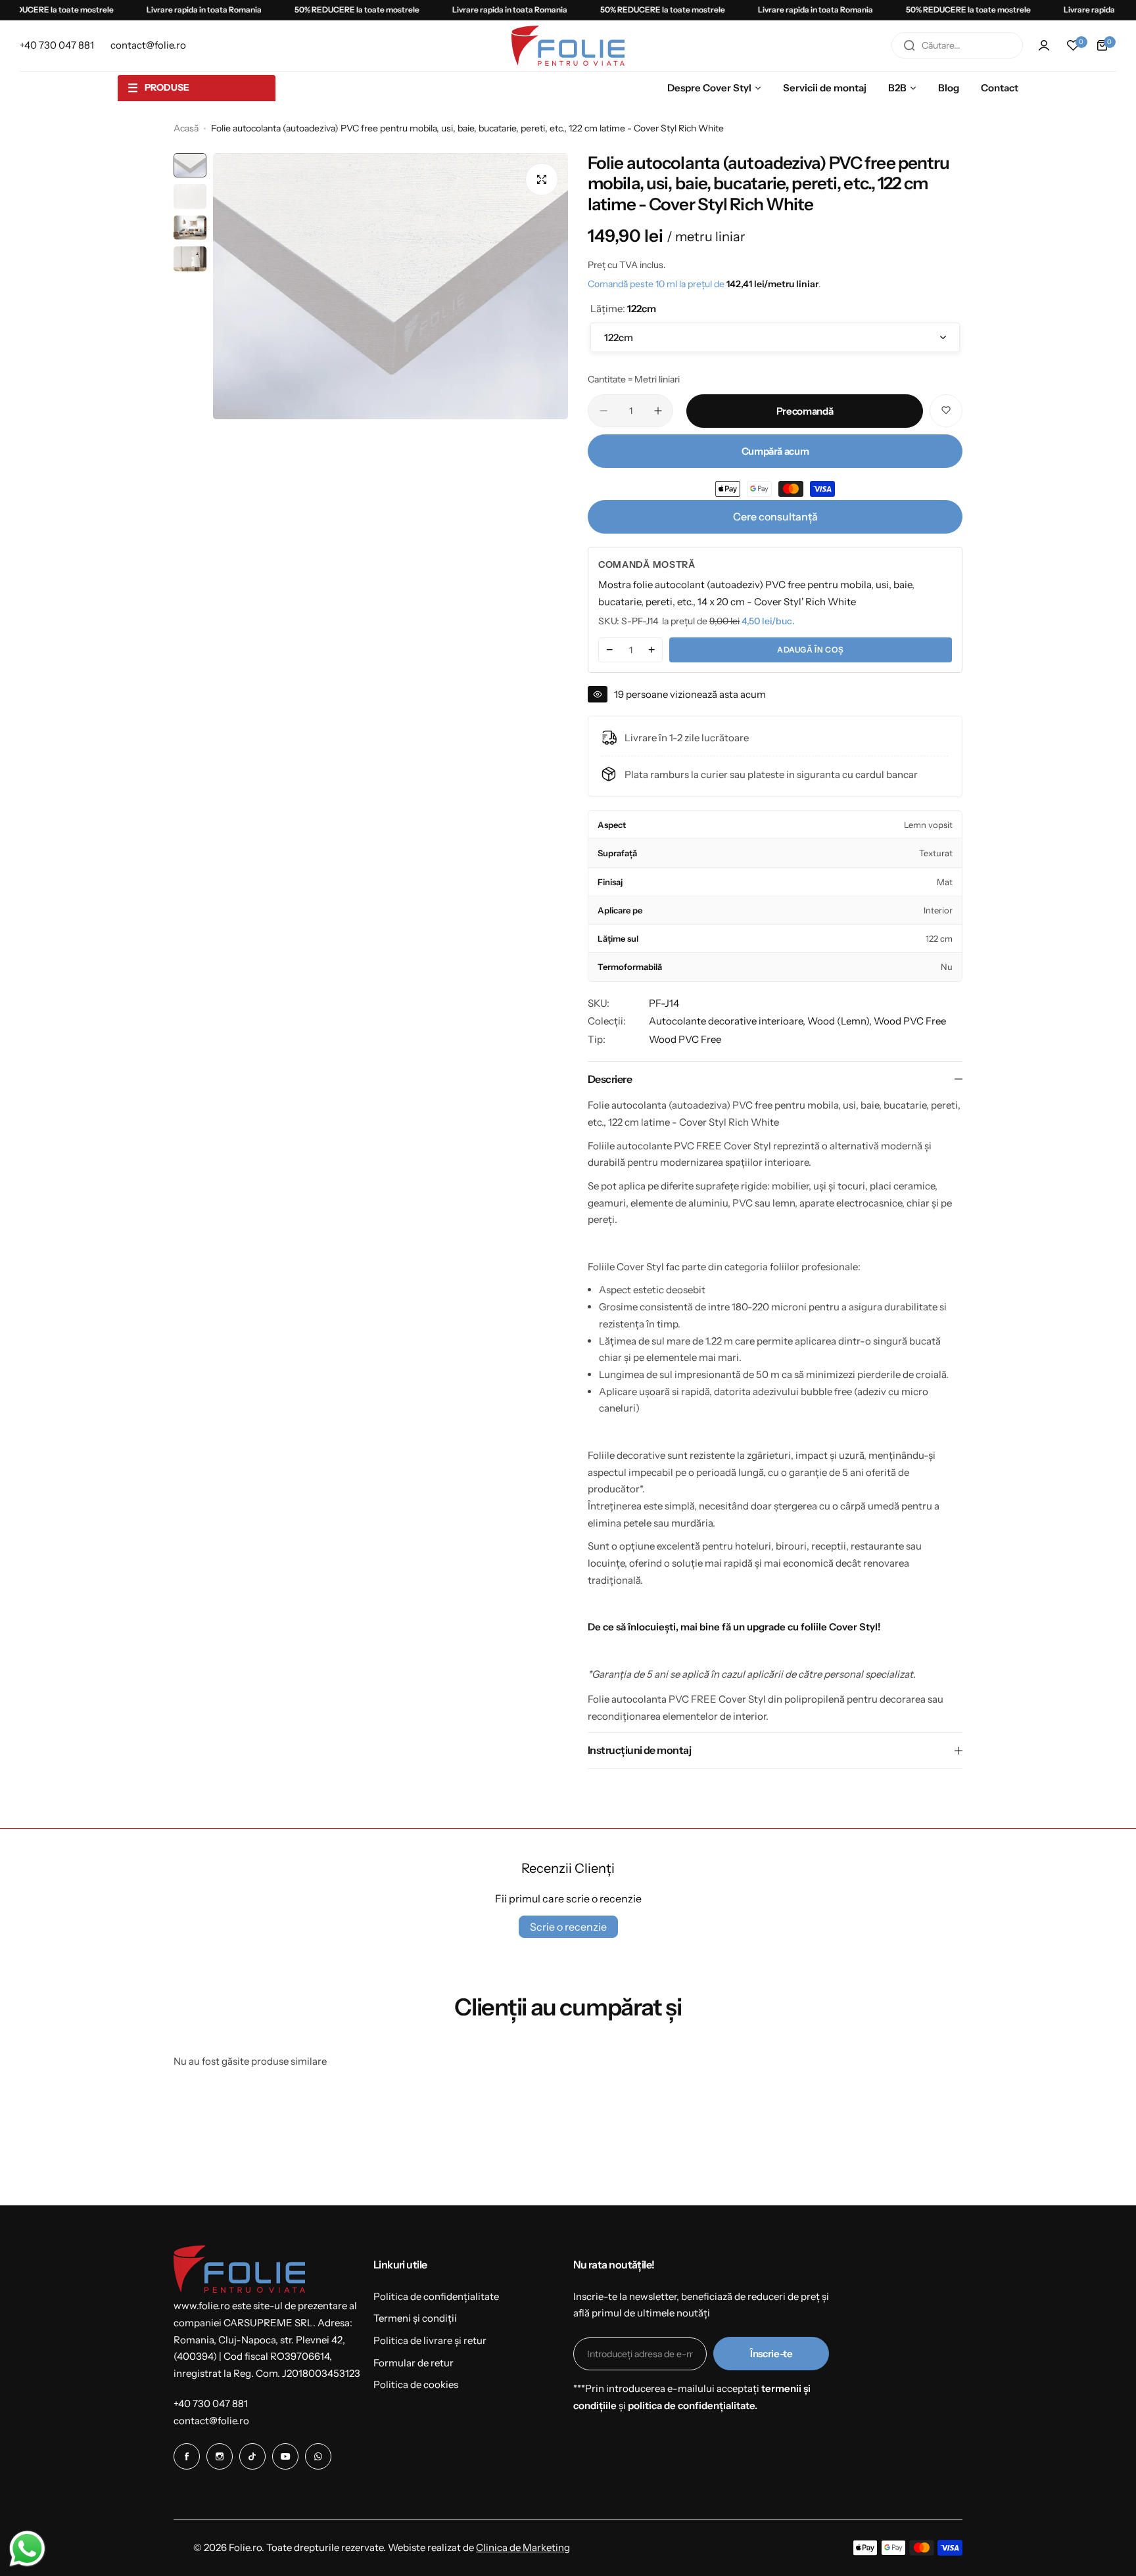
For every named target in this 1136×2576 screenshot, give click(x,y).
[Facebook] (187, 2456)
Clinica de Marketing (523, 2547)
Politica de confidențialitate (436, 2296)
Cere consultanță (775, 517)
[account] (1044, 45)
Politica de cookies (416, 2384)
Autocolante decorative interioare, (728, 1021)
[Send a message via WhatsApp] (27, 2549)
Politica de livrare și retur (430, 2340)
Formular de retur (414, 2363)
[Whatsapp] (318, 2456)
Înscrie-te (771, 2354)
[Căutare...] (909, 45)
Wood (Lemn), (840, 1021)
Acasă (186, 128)
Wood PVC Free (910, 1021)
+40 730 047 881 (211, 2403)
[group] (390, 286)
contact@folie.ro (211, 2421)
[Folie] (568, 46)
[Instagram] (220, 2456)
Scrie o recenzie (568, 1927)
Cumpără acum (775, 451)
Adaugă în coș (811, 650)
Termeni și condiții (415, 2318)
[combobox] (957, 45)
